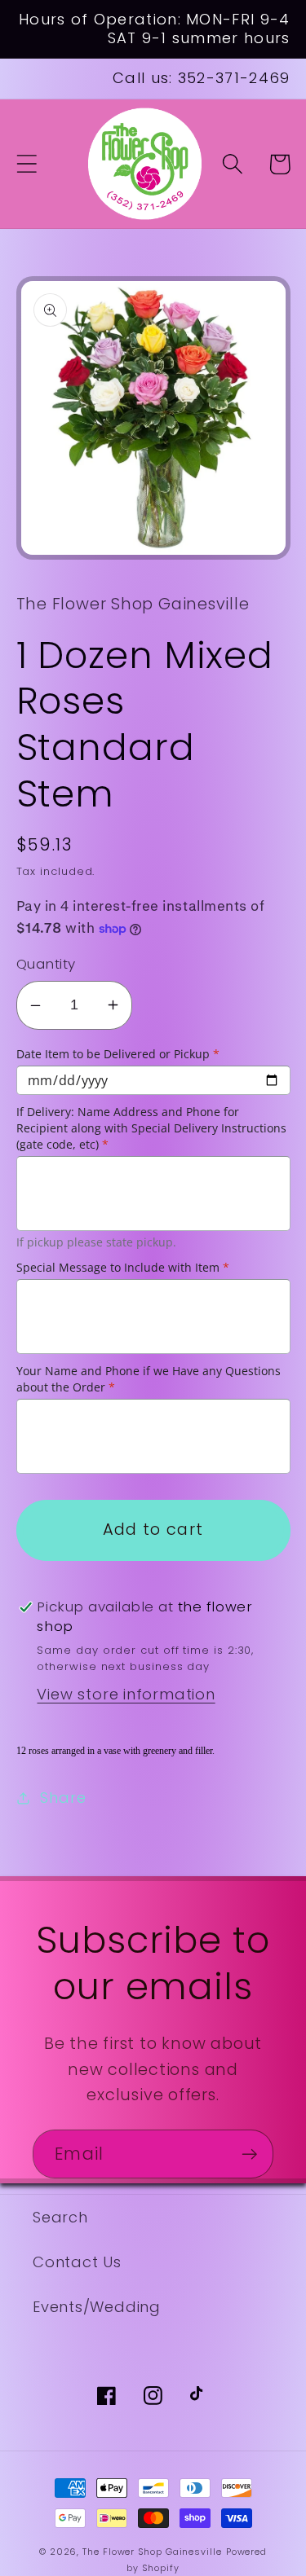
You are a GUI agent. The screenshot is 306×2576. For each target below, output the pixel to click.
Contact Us (77, 2262)
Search (60, 2217)
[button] (27, 164)
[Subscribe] (249, 2154)
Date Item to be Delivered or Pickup (118, 1054)
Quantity (46, 964)
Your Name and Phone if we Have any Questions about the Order (149, 1379)
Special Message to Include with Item (123, 1267)
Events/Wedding (97, 2307)
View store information (126, 1694)
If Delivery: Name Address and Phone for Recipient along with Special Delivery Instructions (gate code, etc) (151, 1128)
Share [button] (63, 1798)
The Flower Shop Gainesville (152, 2552)
